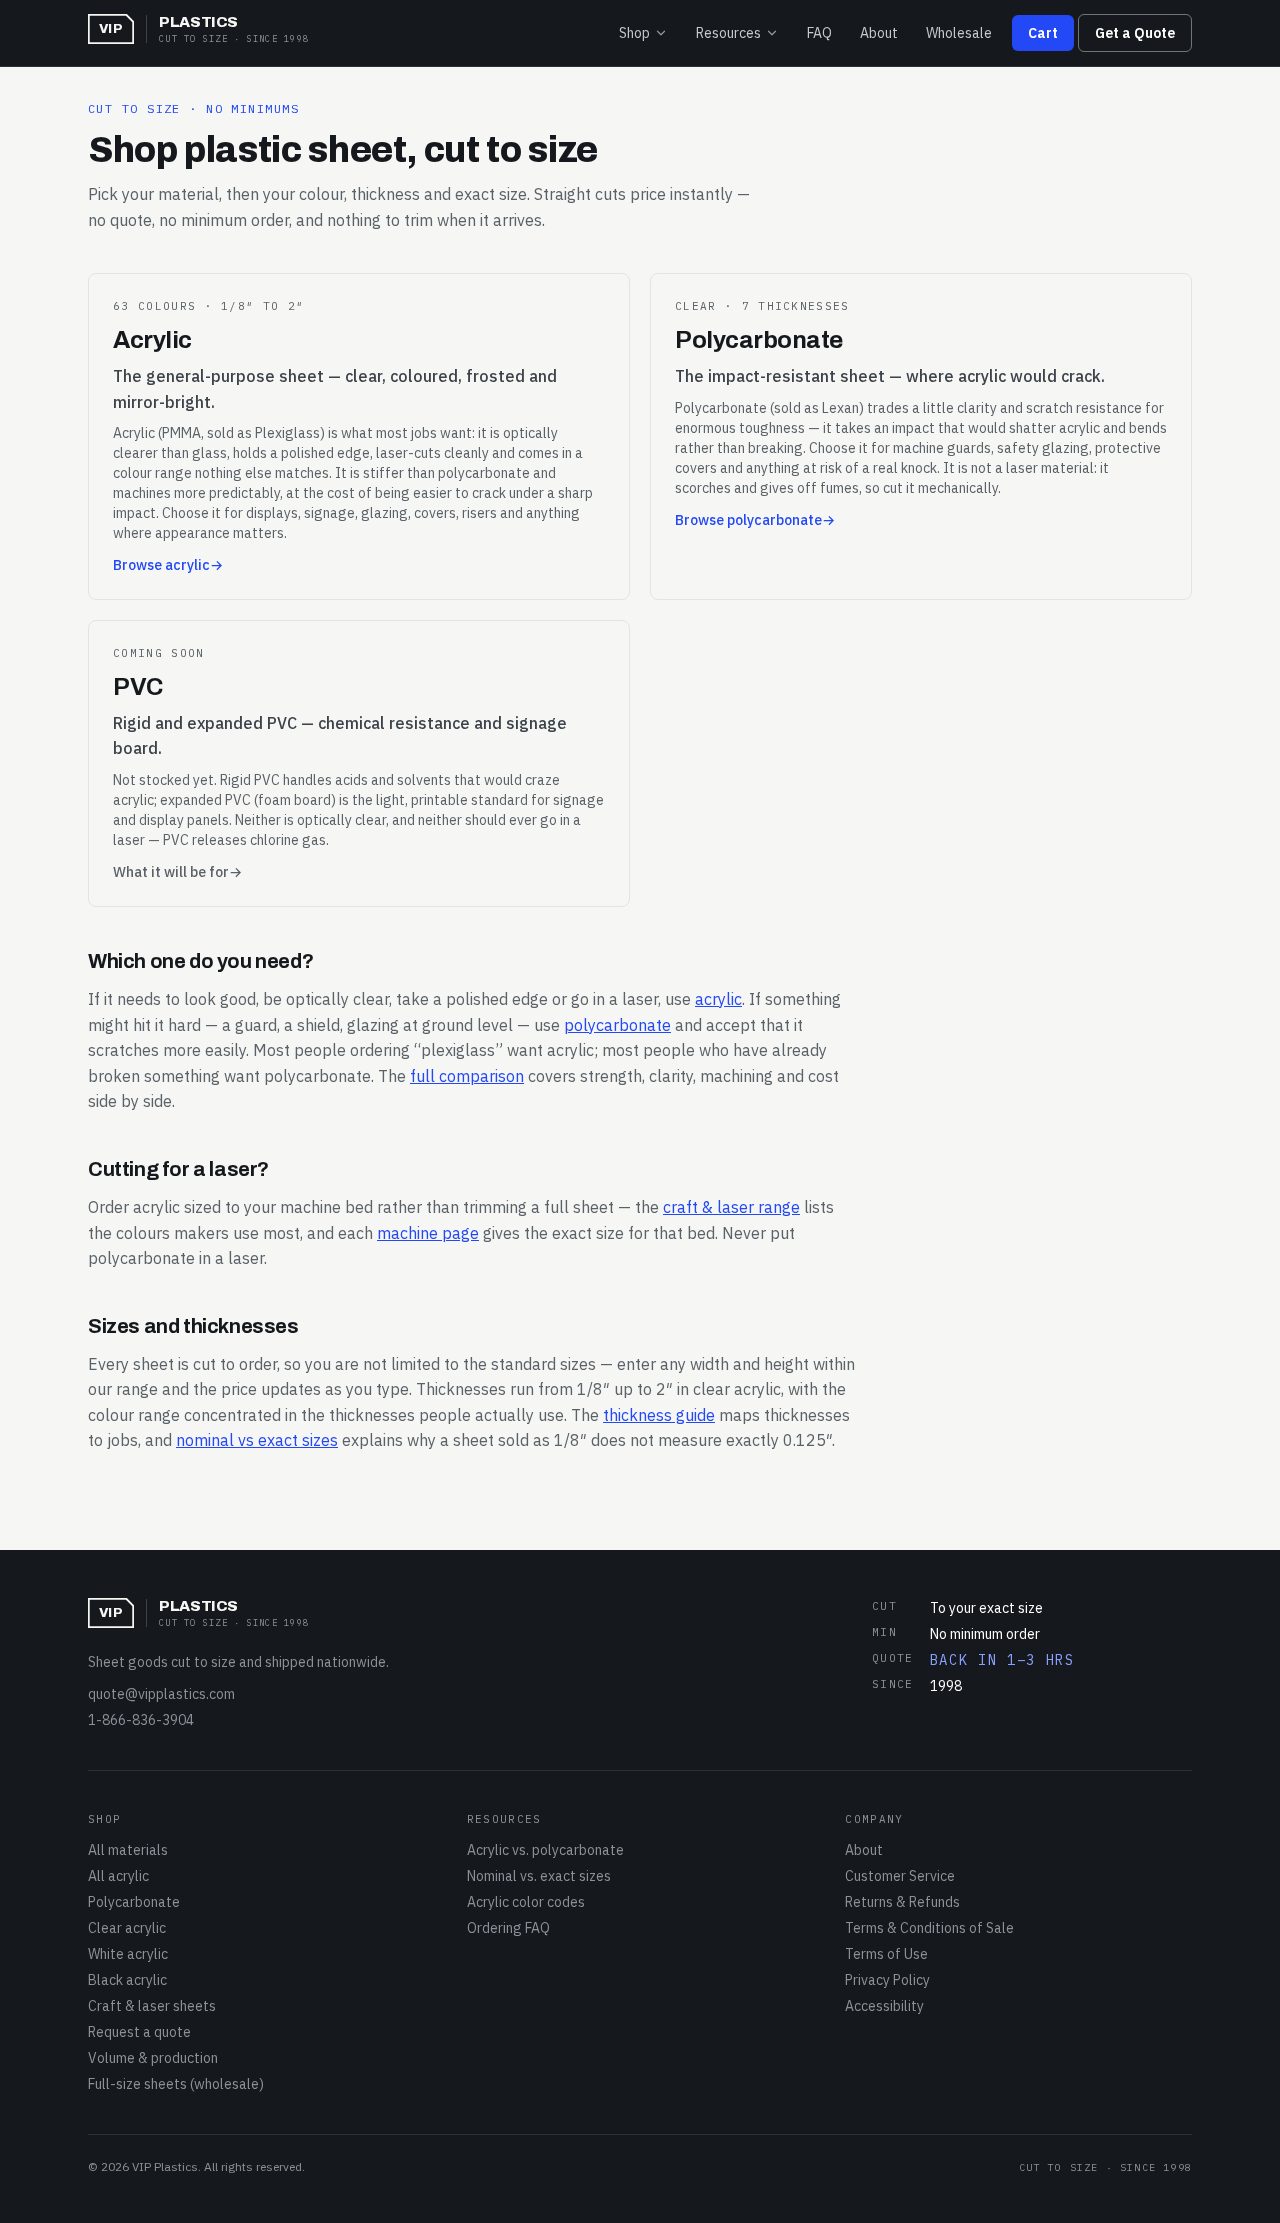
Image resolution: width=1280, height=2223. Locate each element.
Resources (728, 33)
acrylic (718, 999)
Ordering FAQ (508, 1928)
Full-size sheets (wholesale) (176, 2084)
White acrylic (128, 1954)
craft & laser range (731, 1207)
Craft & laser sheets (152, 2006)
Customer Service (900, 1876)
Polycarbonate (134, 1902)
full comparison (467, 1076)
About (879, 33)
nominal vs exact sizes (257, 1440)
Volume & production (153, 2058)
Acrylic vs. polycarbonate (545, 1850)
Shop (634, 33)
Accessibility (884, 2006)
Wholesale (959, 33)
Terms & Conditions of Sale (929, 1928)
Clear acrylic (127, 1928)
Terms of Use (886, 1954)
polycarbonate (617, 1025)
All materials (128, 1850)
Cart (1043, 33)
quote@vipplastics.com (161, 1694)
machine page (428, 1233)
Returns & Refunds (902, 1902)
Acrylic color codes (526, 1902)
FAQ (819, 33)
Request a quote (139, 2032)
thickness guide (659, 1415)
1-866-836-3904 (141, 1720)
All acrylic (118, 1876)
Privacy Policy (887, 1980)
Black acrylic (127, 1980)
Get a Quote (1135, 33)
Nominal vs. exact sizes (539, 1876)
